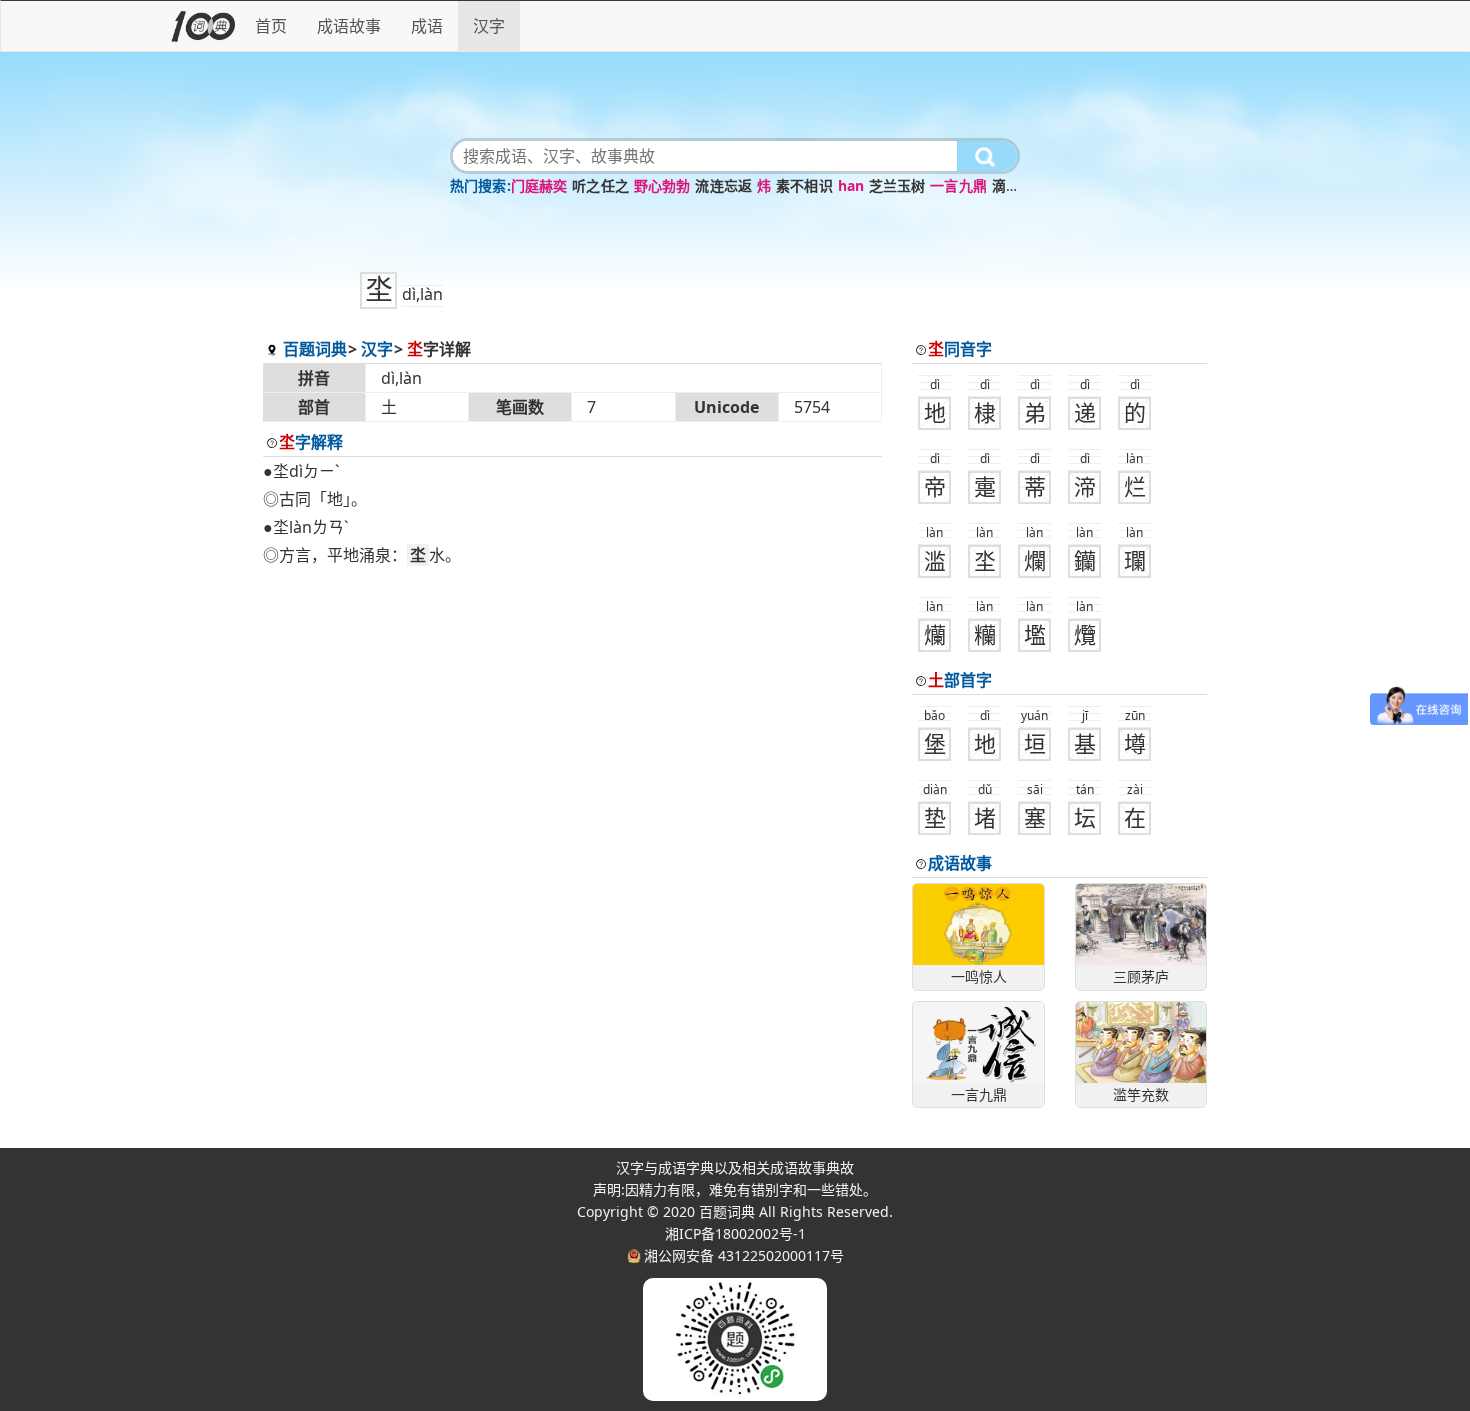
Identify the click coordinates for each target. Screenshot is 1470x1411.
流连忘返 (723, 185)
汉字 (489, 26)
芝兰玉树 (897, 185)
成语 (427, 26)
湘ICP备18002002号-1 (735, 1233)
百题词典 (315, 349)
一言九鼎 (958, 185)
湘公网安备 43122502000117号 (744, 1255)
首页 (271, 26)
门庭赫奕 (539, 185)
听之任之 (600, 185)
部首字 (960, 680)
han (851, 185)
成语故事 (349, 26)
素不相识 (804, 185)
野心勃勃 (662, 185)
